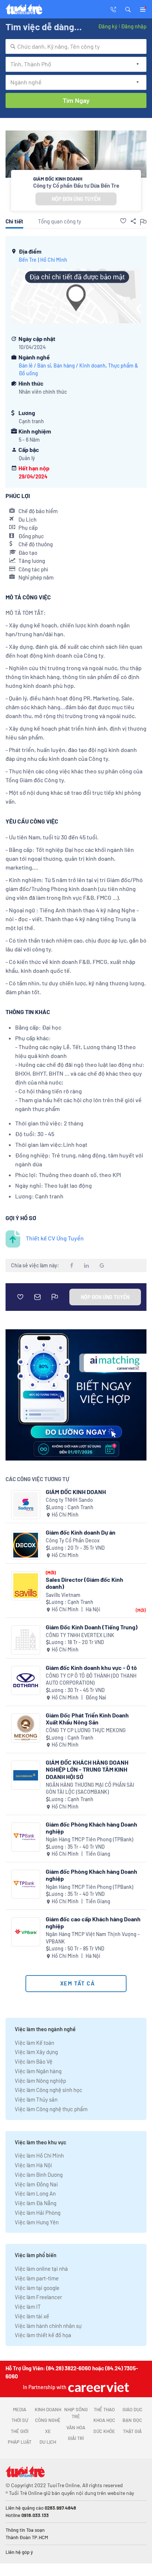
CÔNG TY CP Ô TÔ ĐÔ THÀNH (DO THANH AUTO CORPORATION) (91, 1679)
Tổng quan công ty (60, 221)
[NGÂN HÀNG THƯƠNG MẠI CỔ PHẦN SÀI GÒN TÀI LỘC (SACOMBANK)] (26, 1775)
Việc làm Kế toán (34, 2043)
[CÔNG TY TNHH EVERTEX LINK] (26, 1640)
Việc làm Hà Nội (33, 2165)
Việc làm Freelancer (38, 2297)
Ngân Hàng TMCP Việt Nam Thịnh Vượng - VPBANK (93, 1938)
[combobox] (76, 46)
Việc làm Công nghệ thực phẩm (51, 2109)
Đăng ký (108, 26)
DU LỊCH (48, 2442)
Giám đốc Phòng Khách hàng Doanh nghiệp (91, 1828)
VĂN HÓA (76, 2427)
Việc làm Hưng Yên (37, 2222)
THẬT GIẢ (132, 2431)
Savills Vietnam (63, 1595)
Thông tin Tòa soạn (25, 2530)
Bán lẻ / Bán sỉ (35, 365)
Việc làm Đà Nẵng (36, 2203)
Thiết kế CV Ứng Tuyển (55, 1238)
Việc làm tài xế (32, 2316)
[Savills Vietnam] (26, 1586)
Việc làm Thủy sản (36, 2099)
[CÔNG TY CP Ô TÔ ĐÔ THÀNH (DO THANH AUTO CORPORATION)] (26, 1680)
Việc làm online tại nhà (41, 2269)
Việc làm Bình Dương (39, 2175)
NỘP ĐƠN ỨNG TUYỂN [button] (76, 199)
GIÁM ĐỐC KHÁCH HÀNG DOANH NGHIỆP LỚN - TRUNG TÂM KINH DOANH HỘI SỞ (87, 1769)
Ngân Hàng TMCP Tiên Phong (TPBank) (89, 1839)
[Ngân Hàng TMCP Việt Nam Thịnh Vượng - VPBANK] (26, 1932)
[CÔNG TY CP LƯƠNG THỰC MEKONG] (26, 1728)
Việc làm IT (28, 2307)
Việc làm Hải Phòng (38, 2213)
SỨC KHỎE (104, 2431)
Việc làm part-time (37, 2278)
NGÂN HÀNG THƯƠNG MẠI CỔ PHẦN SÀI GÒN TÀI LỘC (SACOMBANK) (90, 1788)
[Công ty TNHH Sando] (26, 1505)
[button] (128, 9)
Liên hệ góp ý (19, 2552)
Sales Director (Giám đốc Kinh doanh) (84, 1583)
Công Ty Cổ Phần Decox (73, 1540)
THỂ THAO (104, 2409)
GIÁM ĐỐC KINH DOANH (76, 1492)
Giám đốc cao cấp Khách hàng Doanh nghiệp (93, 1922)
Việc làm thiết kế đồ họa (43, 2335)
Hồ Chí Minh (54, 260)
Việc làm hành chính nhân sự (48, 2326)
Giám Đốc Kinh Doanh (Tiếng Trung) (92, 1627)
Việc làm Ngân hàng (38, 2071)
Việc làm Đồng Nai (36, 2184)
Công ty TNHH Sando (69, 1500)
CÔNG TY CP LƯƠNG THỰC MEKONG (86, 1730)
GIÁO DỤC (132, 2409)
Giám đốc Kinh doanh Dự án (81, 1532)
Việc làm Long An (35, 2193)
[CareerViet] (98, 2387)
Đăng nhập (134, 26)
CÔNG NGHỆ (48, 2420)
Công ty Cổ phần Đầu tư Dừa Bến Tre (76, 185)
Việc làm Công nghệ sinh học (49, 2090)
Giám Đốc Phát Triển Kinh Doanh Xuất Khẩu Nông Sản (87, 1719)
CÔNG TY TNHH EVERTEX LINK (80, 1635)
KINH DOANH (48, 2409)
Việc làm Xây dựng (36, 2052)
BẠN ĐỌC (132, 2420)
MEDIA (20, 2409)
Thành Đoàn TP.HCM (27, 2537)
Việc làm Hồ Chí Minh (39, 2155)
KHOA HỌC (104, 2420)
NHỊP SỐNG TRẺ (76, 2413)
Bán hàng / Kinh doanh (80, 365)
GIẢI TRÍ (76, 2438)
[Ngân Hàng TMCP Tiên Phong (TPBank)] (26, 1837)
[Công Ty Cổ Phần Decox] (26, 1545)
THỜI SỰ (20, 2420)
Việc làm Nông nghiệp (40, 2081)
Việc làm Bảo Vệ (34, 2061)
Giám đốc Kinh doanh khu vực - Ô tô (91, 1668)
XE (48, 2431)
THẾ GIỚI (20, 2431)
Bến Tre (28, 260)
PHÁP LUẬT (20, 2442)
